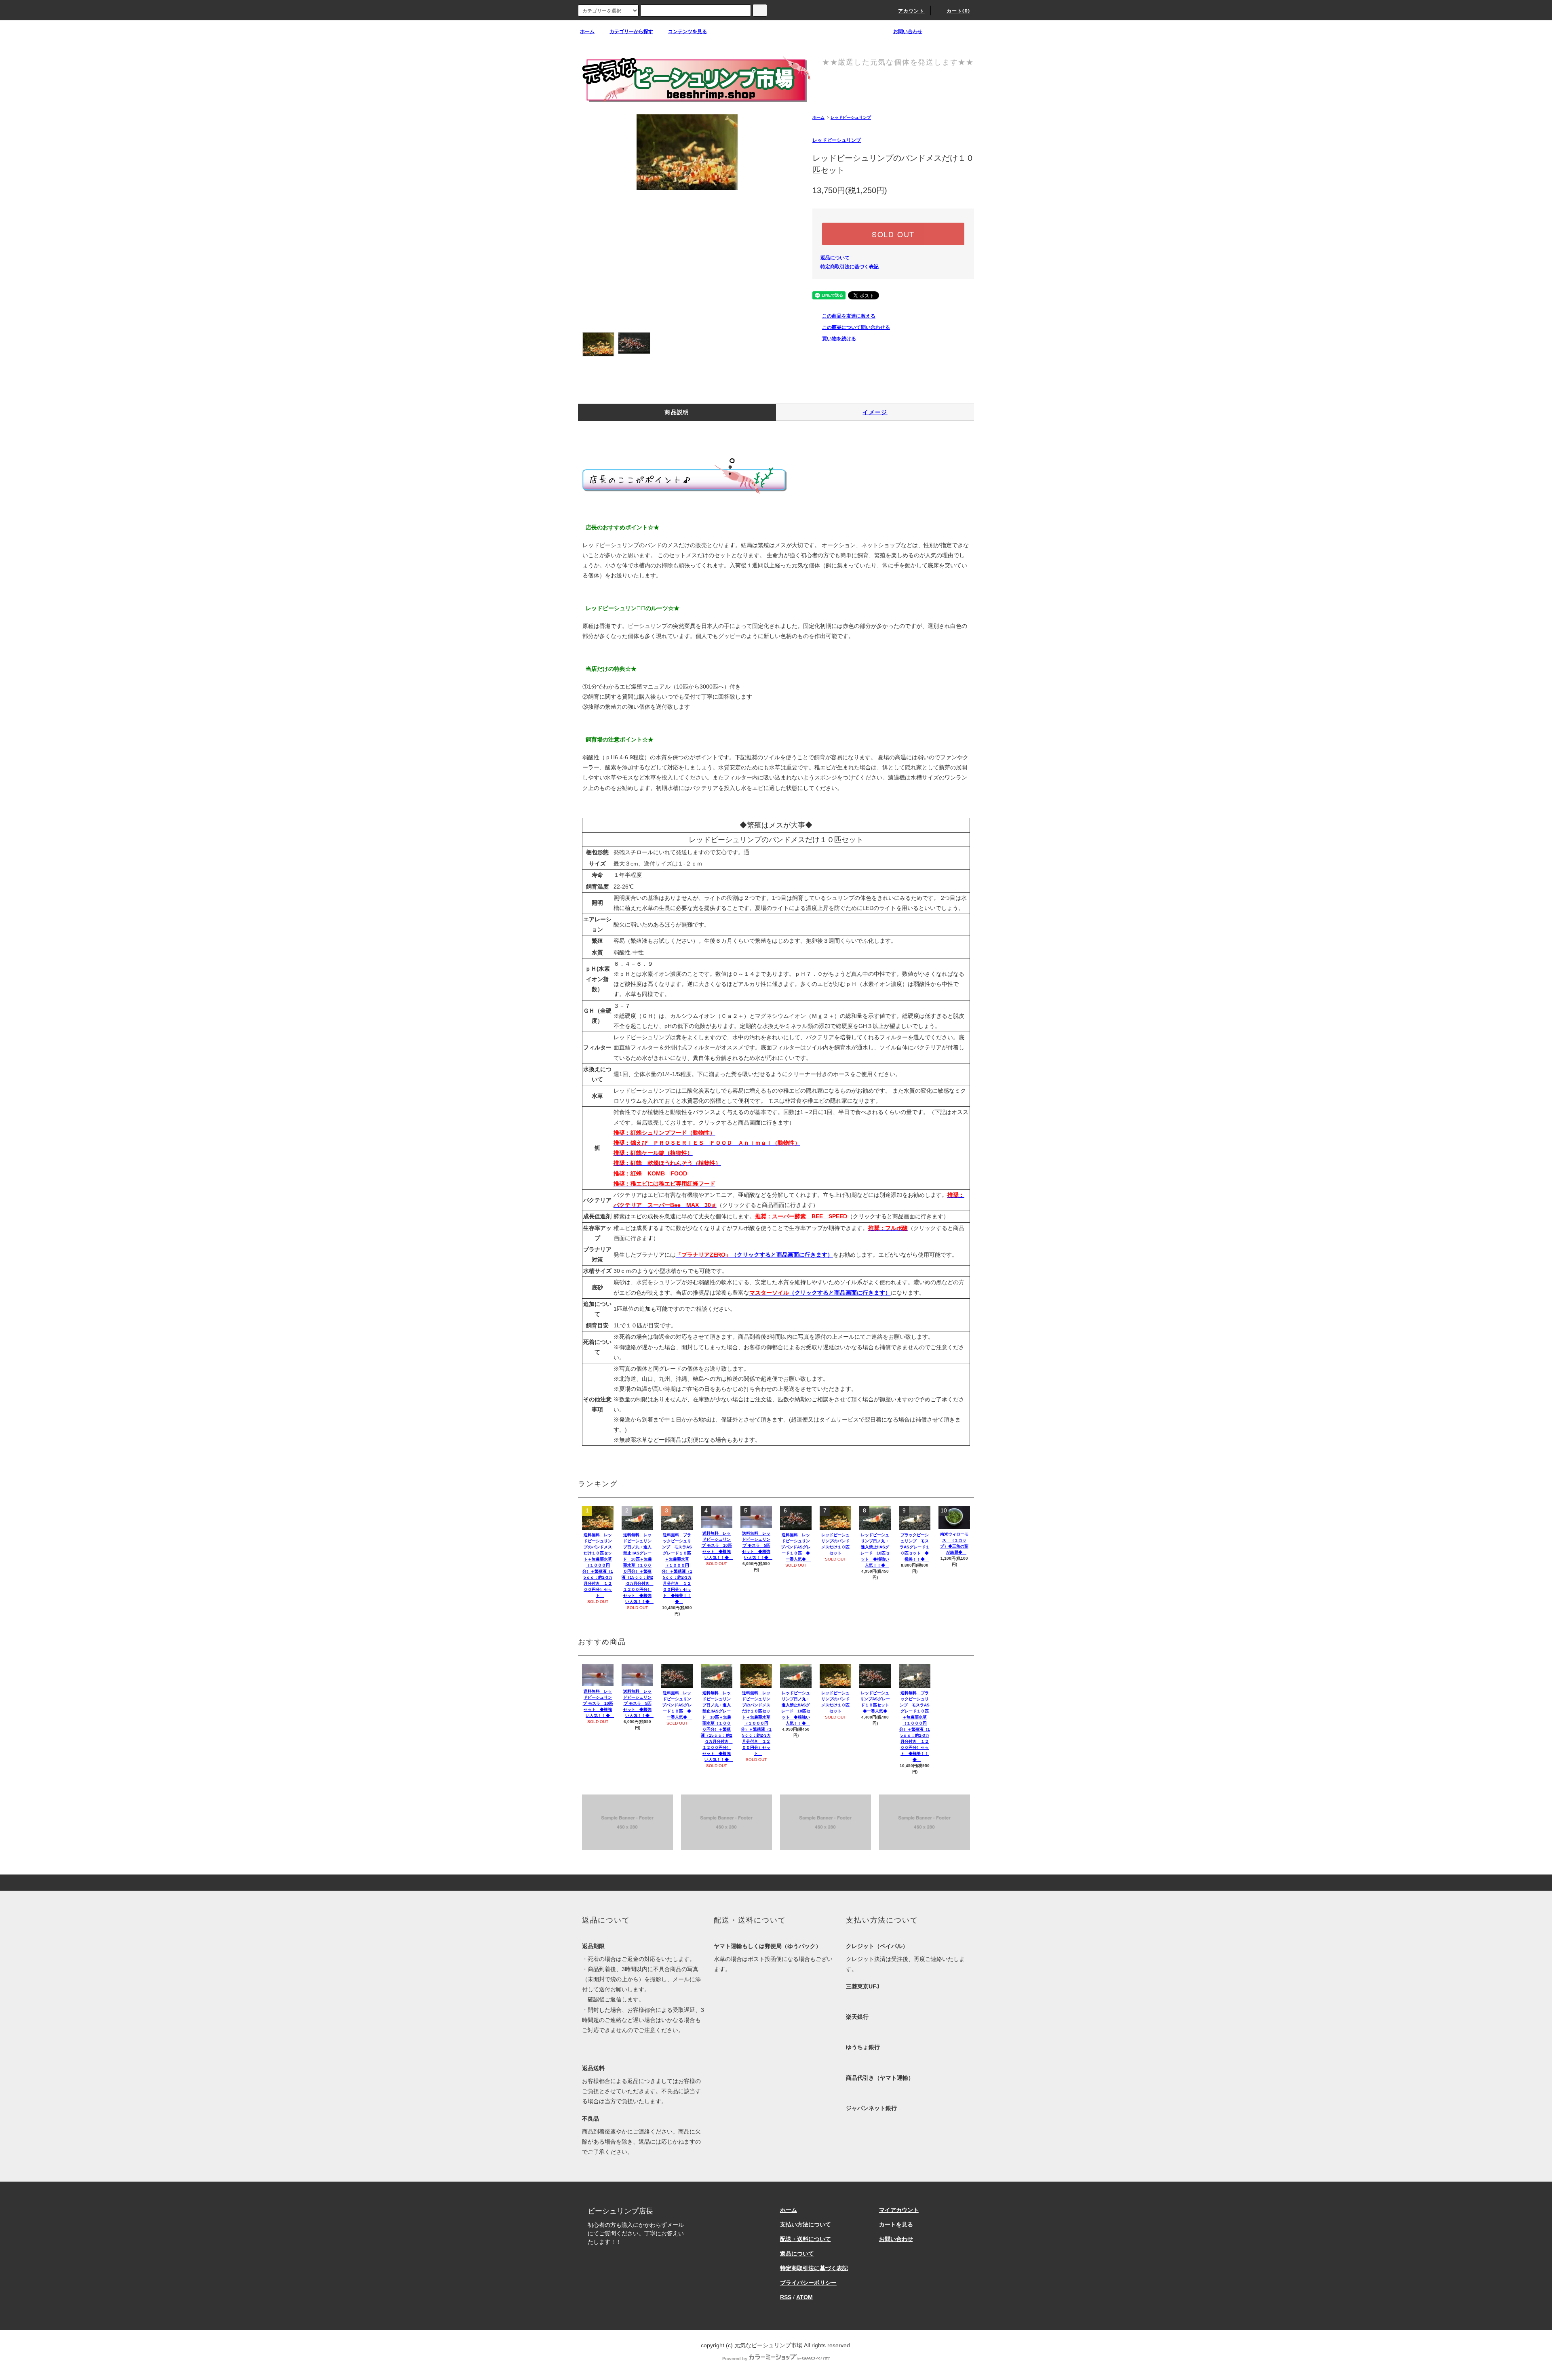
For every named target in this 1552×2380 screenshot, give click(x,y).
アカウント (911, 11)
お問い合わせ (908, 32)
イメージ (875, 412)
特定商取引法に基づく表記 (850, 267)
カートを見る (896, 2224)
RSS (786, 2297)
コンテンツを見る (687, 32)
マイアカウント (899, 2210)
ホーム (587, 32)
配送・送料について (806, 2239)
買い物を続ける (839, 339)
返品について (835, 258)
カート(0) (958, 11)
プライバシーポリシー (808, 2283)
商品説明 (677, 412)
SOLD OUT (893, 234)
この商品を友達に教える (849, 316)
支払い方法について (806, 2224)
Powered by (735, 2359)
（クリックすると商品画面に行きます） (754, 1255)
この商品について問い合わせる (856, 327)
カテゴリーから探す (631, 32)
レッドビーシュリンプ (851, 117)
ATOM (804, 2297)
